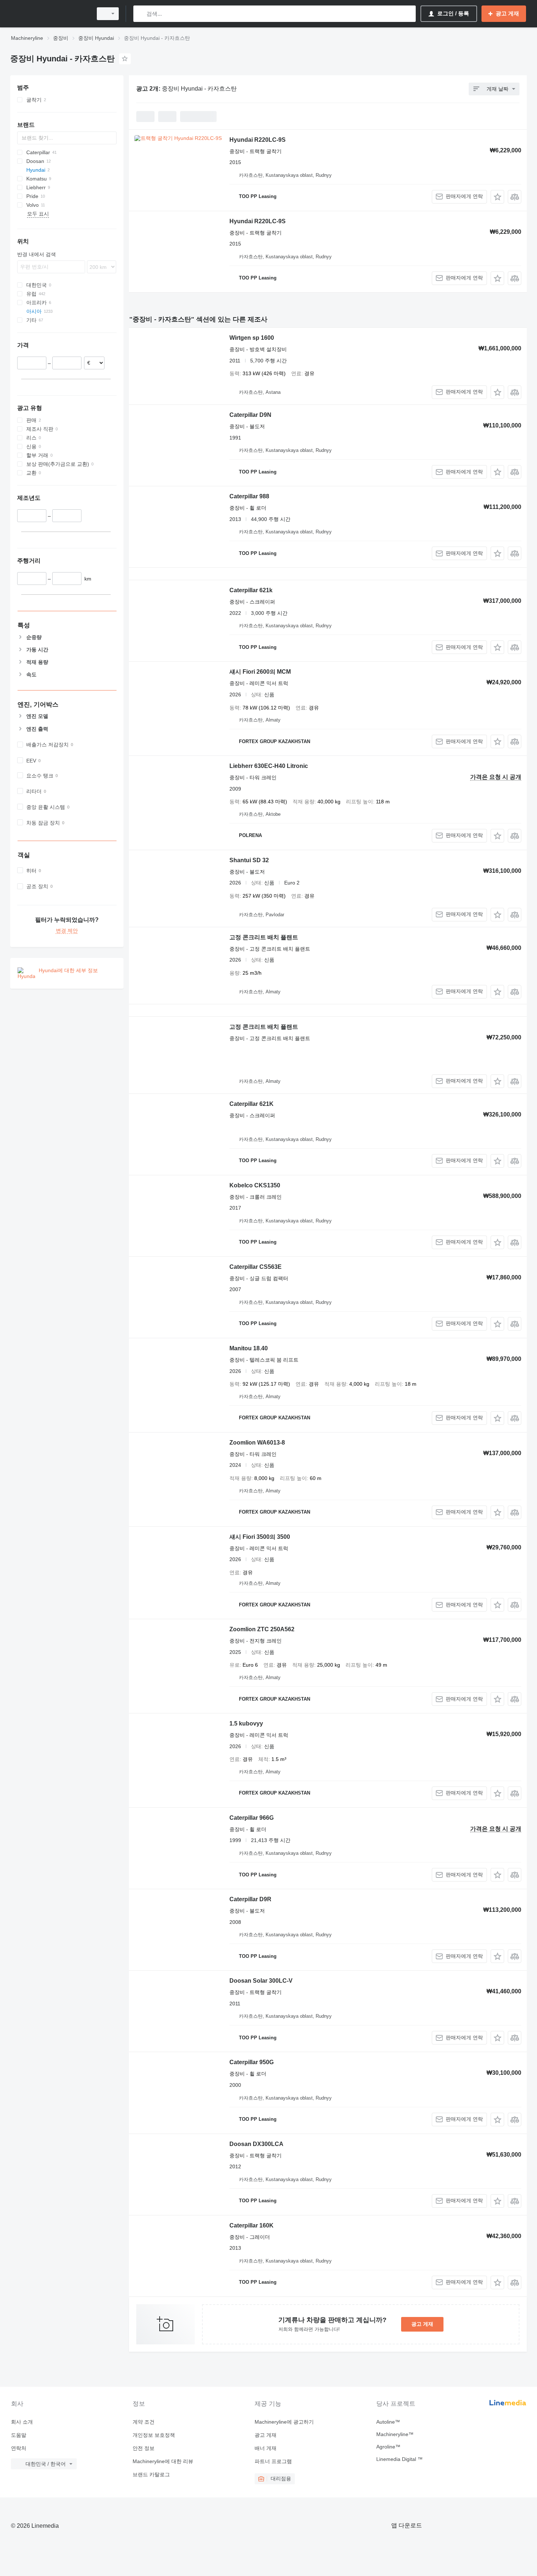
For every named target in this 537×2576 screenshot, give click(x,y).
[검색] (140, 14)
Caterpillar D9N (250, 415)
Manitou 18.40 (249, 1348)
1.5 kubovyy (246, 1723)
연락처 (19, 2448)
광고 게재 (422, 2324)
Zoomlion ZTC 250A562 (262, 1629)
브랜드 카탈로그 (151, 2474)
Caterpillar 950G (252, 2062)
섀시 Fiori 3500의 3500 (260, 1537)
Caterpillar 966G (252, 1818)
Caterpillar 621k (251, 590)
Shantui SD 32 (249, 860)
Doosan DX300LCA (256, 2144)
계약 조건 (144, 2422)
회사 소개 (22, 2422)
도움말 (19, 2435)
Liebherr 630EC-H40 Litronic (269, 766)
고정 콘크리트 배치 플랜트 (264, 937)
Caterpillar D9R (250, 1899)
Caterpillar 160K (252, 2225)
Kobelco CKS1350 (255, 1185)
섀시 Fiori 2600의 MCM (260, 672)
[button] (497, 197)
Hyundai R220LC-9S (258, 140)
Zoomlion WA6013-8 (257, 1443)
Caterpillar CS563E (256, 1267)
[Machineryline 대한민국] (49, 14)
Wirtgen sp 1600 (252, 338)
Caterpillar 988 (249, 496)
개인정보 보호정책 (154, 2435)
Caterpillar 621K (252, 1104)
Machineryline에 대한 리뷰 (163, 2461)
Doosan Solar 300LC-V (261, 1981)
